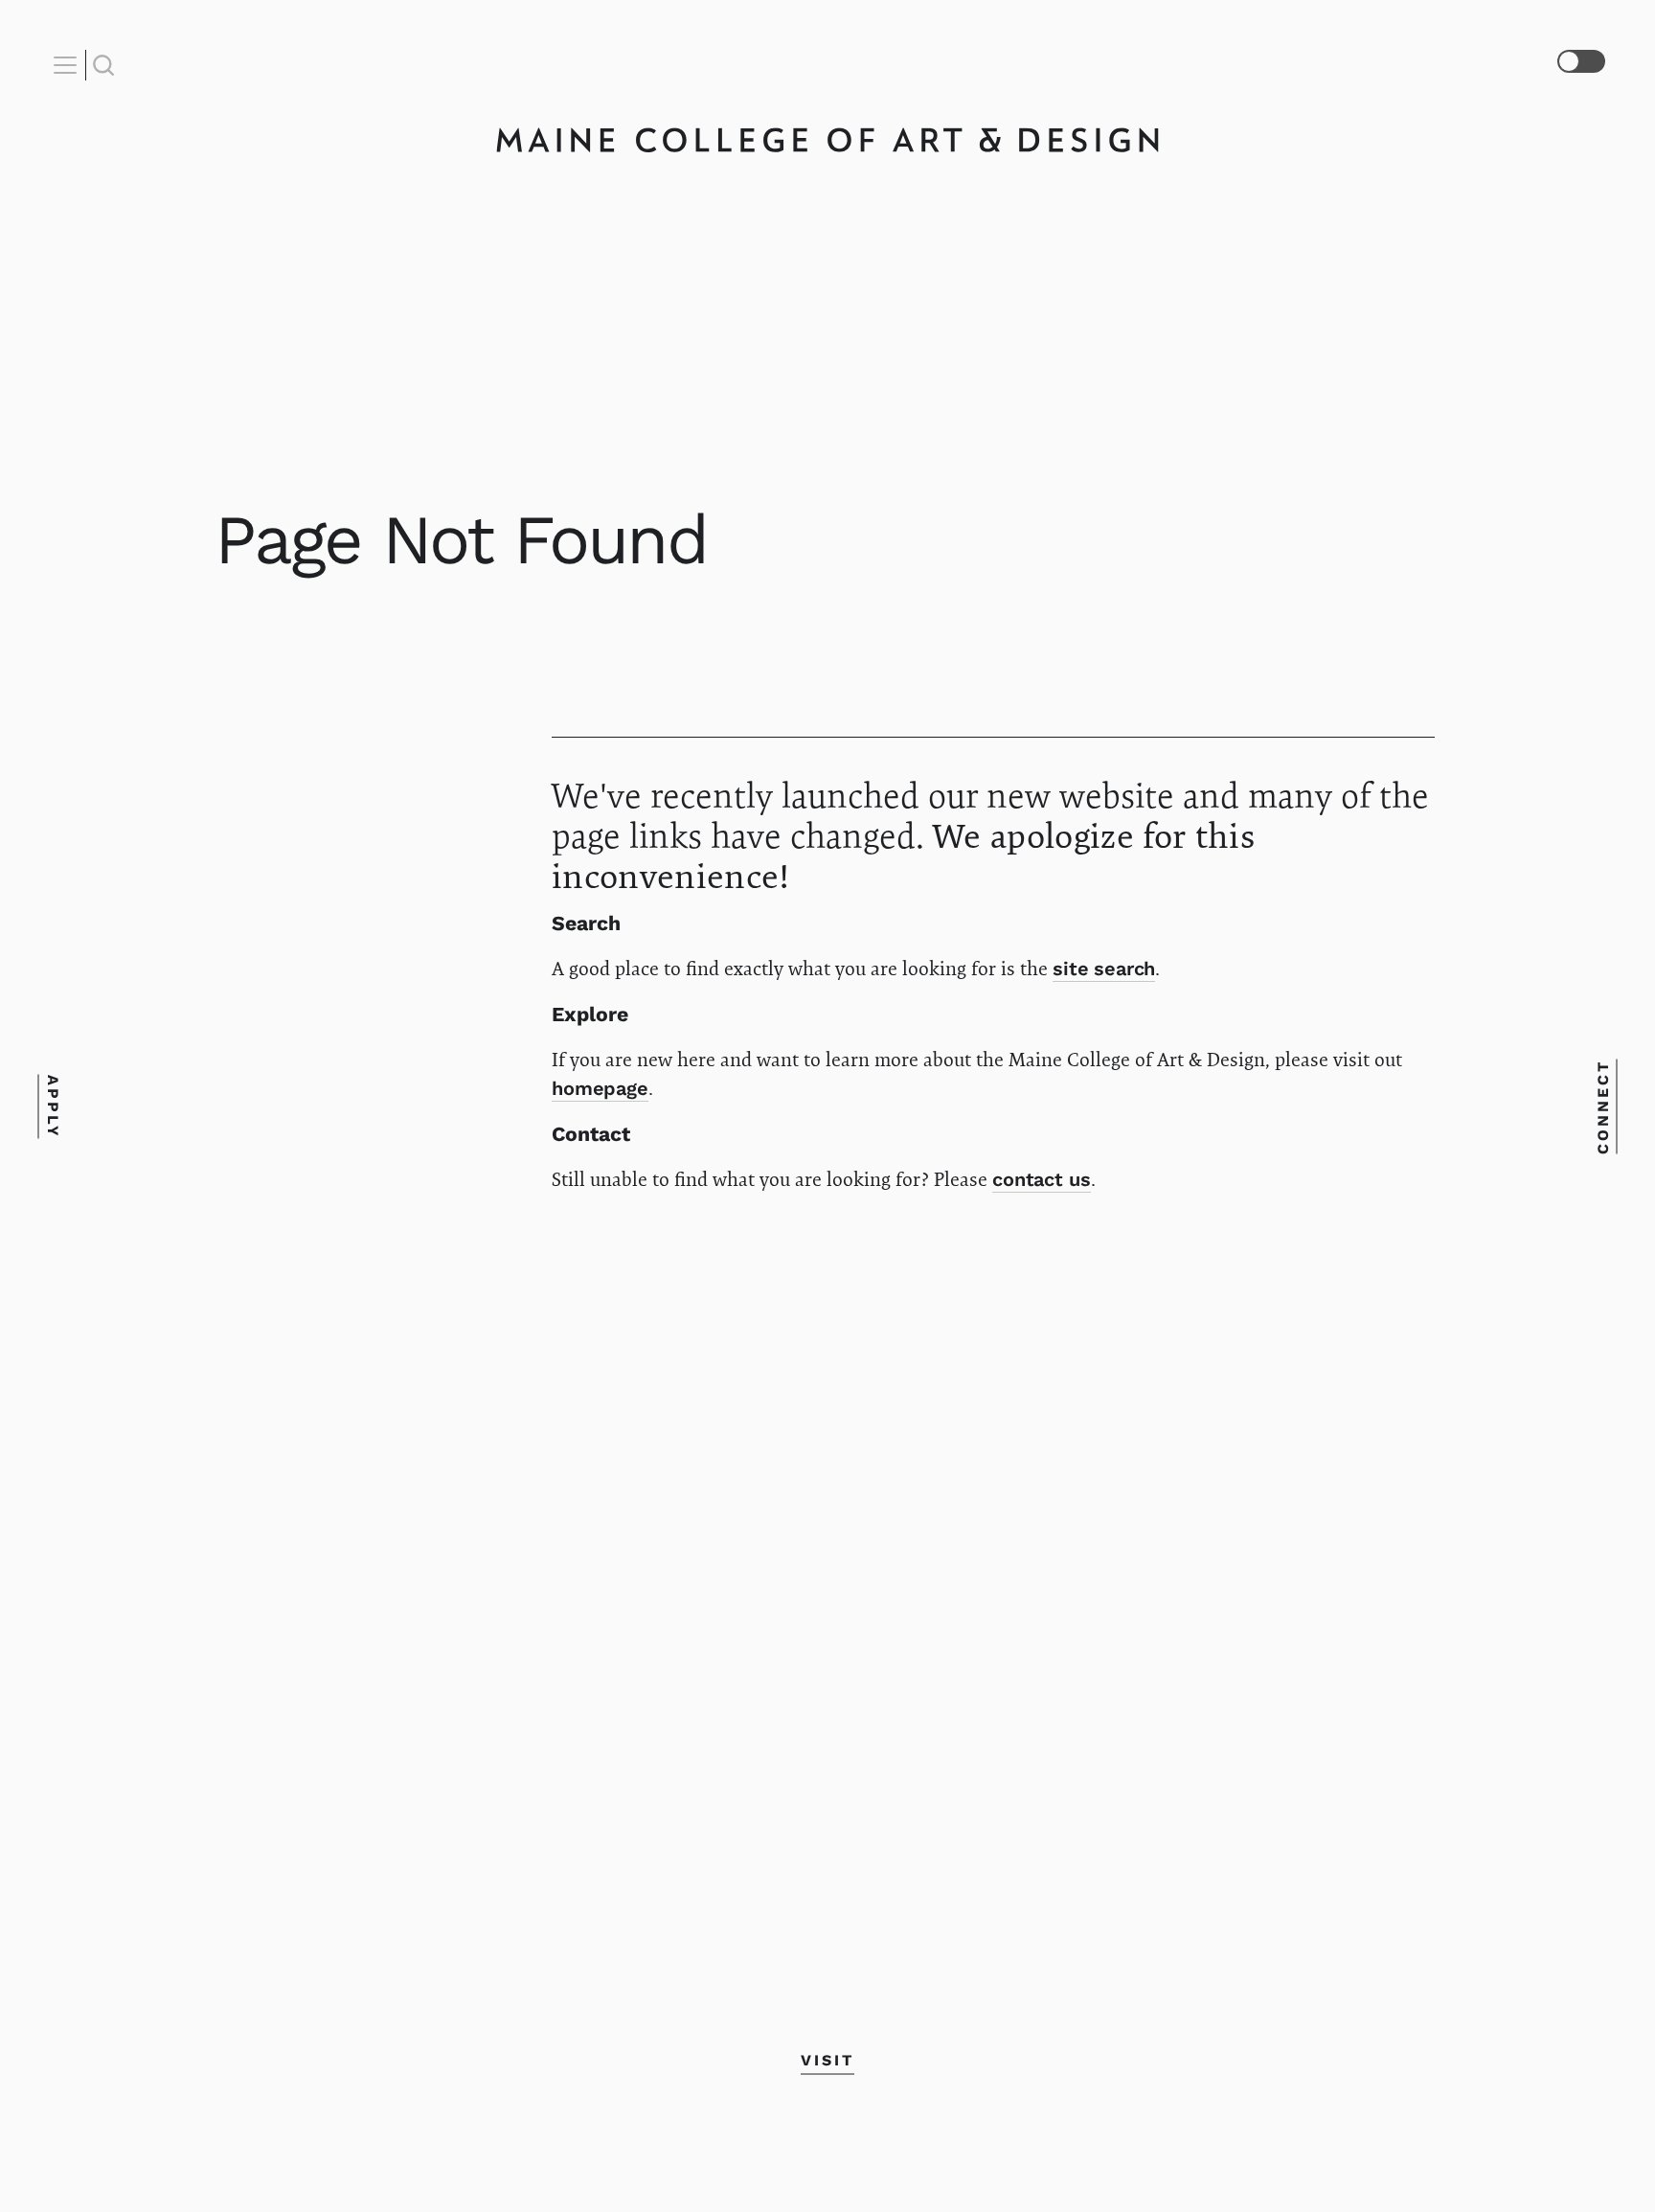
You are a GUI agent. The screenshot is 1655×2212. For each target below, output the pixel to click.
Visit (827, 2060)
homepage (600, 1088)
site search (1104, 969)
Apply (52, 1106)
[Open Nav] (68, 65)
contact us (1042, 1179)
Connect (1603, 1106)
